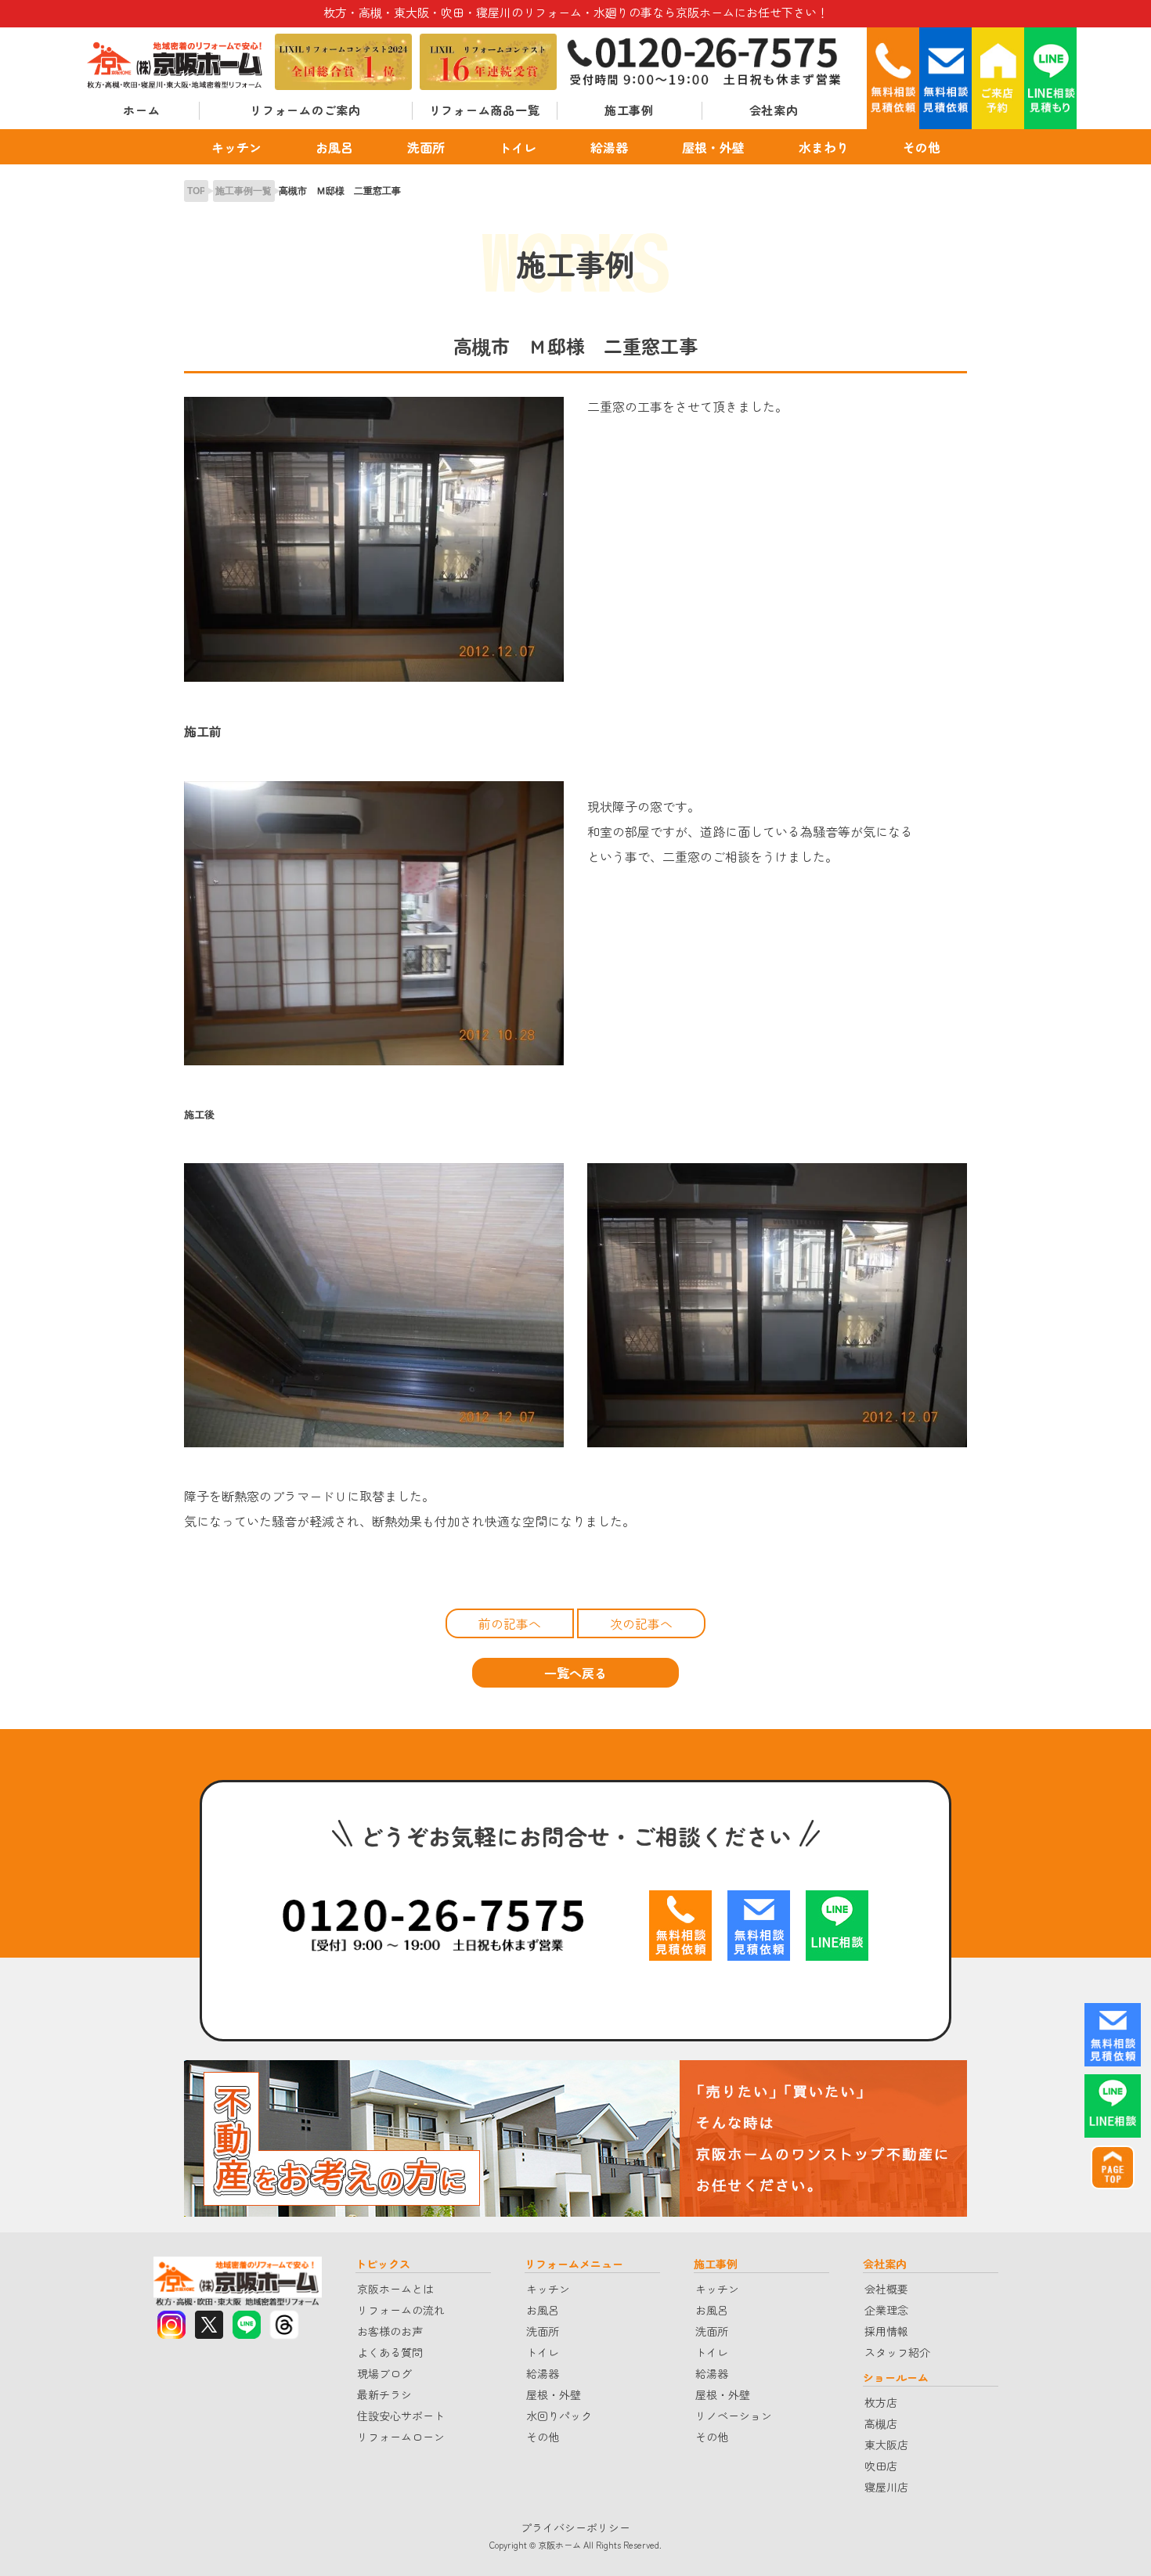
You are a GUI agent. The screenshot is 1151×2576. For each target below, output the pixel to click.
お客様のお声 (390, 2331)
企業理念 (886, 2310)
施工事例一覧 (244, 191)
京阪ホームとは (395, 2289)
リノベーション (734, 2416)
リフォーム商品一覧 (485, 110)
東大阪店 (886, 2444)
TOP (197, 191)
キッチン (236, 146)
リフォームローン (401, 2437)
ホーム (141, 110)
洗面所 (426, 146)
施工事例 (629, 110)
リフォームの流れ (401, 2310)
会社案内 (774, 110)
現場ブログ (384, 2373)
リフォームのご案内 (305, 110)
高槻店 (881, 2423)
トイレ (518, 146)
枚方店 (881, 2402)
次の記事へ (641, 1623)
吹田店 (881, 2466)
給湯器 (609, 146)
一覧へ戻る (575, 1673)
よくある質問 (390, 2352)
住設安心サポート (401, 2416)
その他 (922, 146)
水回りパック (559, 2416)
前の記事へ (510, 1623)
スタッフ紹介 (897, 2352)
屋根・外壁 (713, 146)
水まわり (824, 146)
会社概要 (886, 2289)
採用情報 (886, 2331)
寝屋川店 (886, 2487)
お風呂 (334, 146)
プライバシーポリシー (575, 2527)
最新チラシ (384, 2394)
